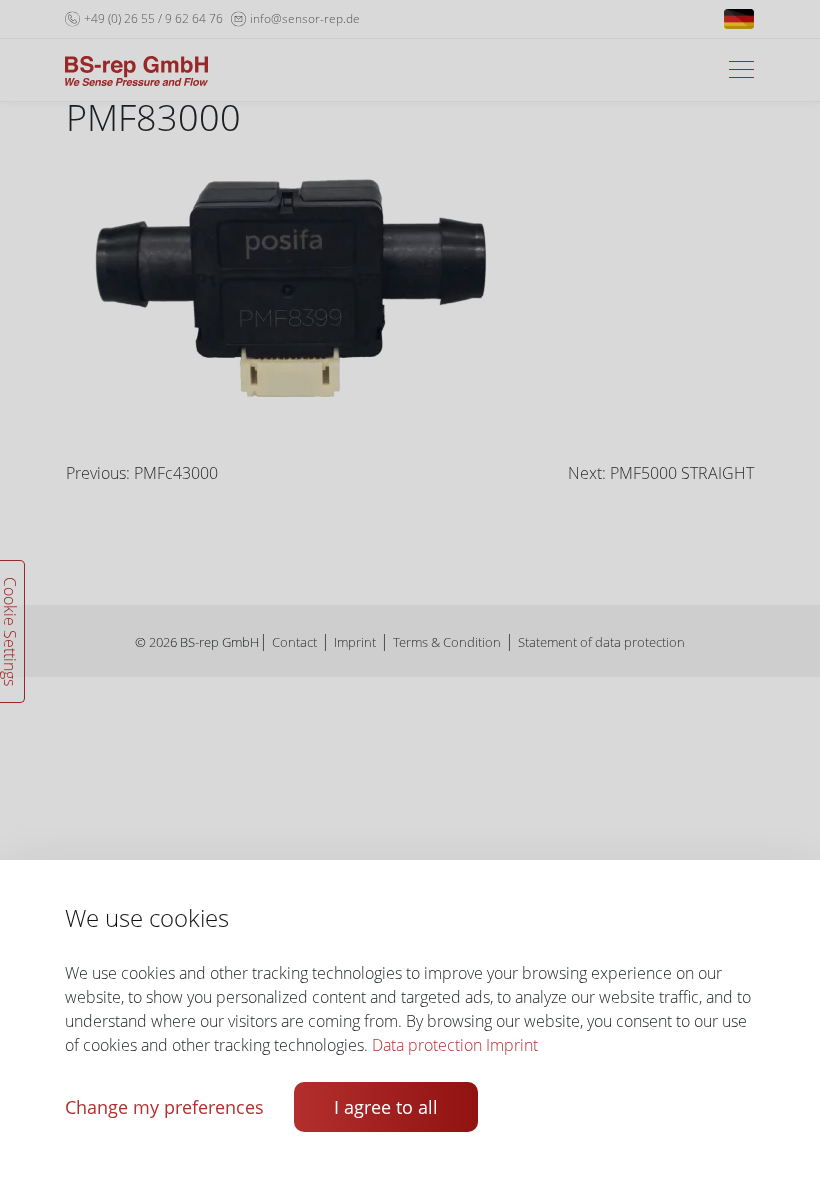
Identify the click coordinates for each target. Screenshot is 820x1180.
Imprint (512, 1045)
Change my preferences (164, 1107)
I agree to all (386, 1107)
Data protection (427, 1045)
